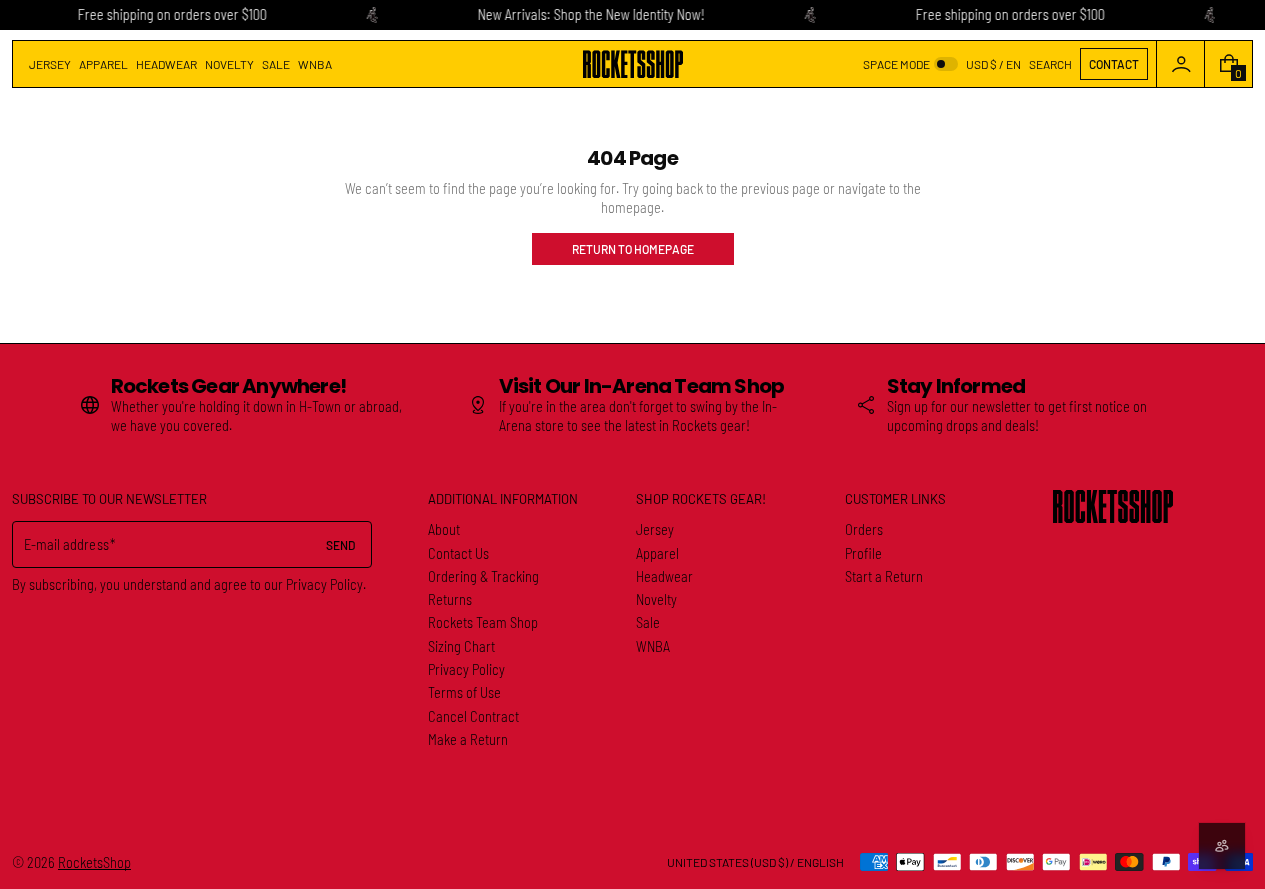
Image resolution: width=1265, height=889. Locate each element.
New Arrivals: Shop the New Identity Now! (590, 14)
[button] (1050, 64)
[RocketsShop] (1113, 506)
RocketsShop (94, 862)
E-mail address (66, 544)
